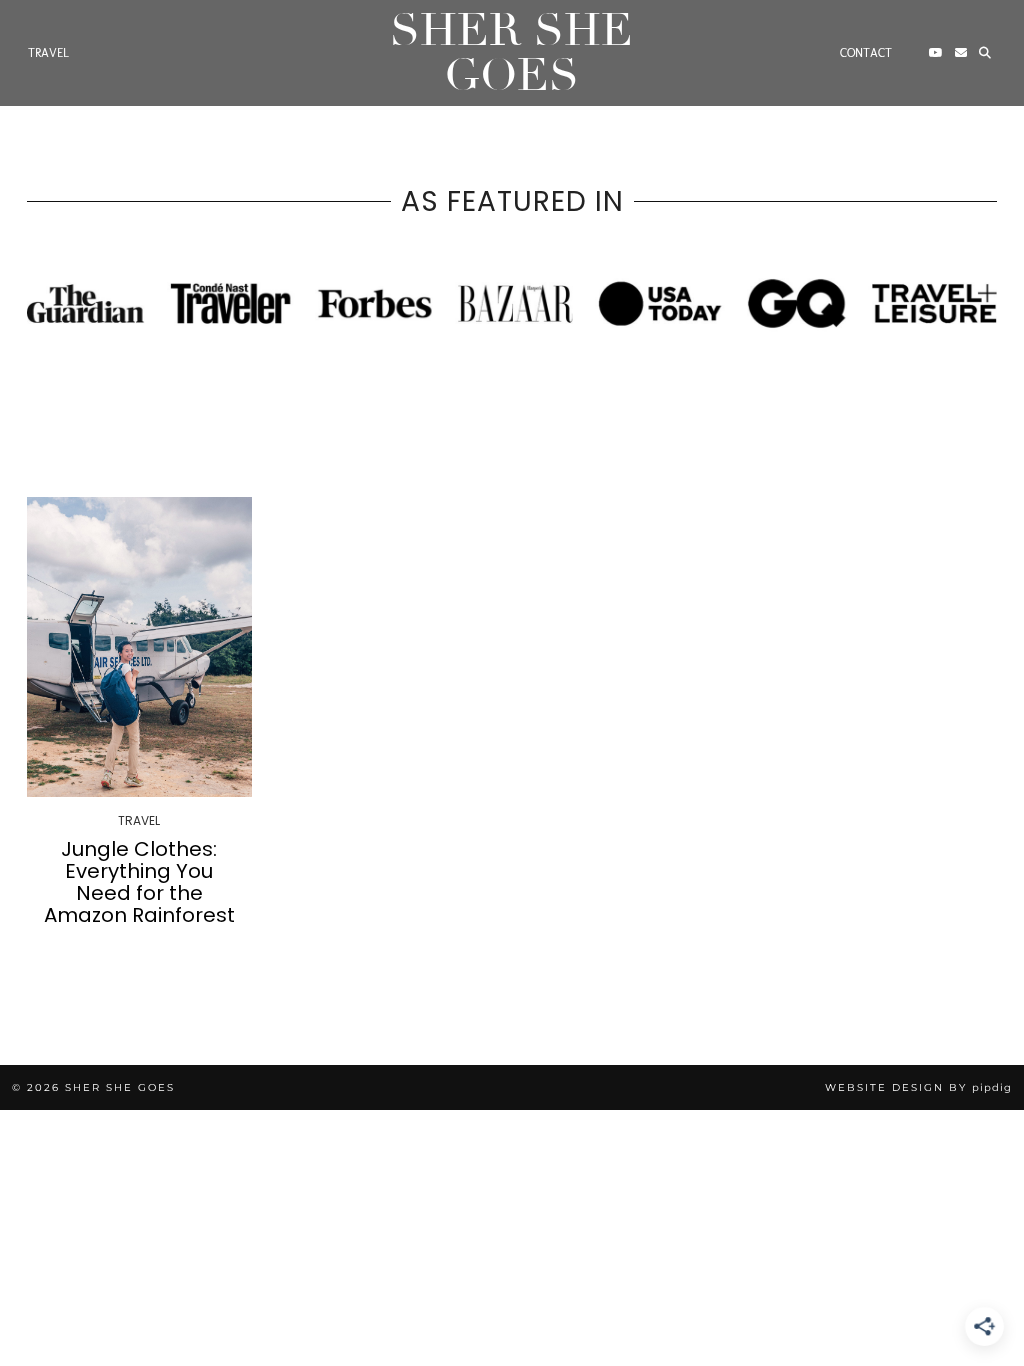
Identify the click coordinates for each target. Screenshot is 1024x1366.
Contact (866, 53)
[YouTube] (936, 53)
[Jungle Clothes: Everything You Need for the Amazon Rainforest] (139, 646)
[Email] (961, 53)
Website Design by (918, 1087)
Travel (48, 53)
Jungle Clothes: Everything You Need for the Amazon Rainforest (139, 882)
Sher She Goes (511, 53)
